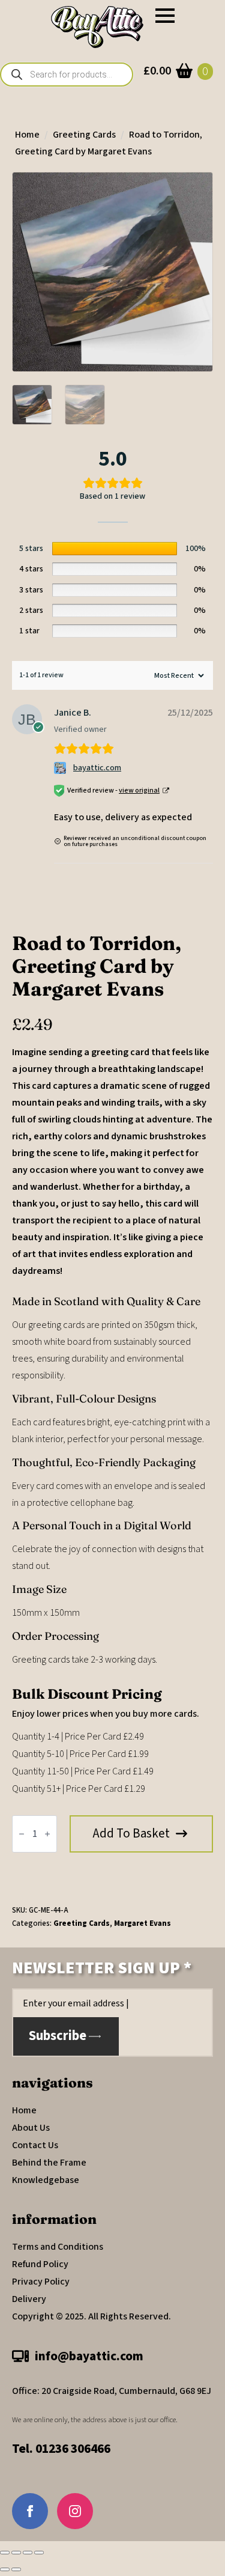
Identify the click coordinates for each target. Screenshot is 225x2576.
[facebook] (30, 2511)
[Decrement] (22, 1834)
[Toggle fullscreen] (16, 2553)
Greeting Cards (84, 135)
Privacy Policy (41, 2282)
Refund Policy (40, 2264)
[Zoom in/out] (5, 2553)
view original (139, 790)
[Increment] (47, 1834)
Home (27, 135)
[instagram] (75, 2511)
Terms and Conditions (58, 2247)
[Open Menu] (165, 16)
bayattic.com (97, 768)
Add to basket (131, 1833)
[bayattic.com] (61, 768)
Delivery (29, 2299)
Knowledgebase (46, 2180)
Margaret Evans (142, 1923)
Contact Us (35, 2145)
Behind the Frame (49, 2163)
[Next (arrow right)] (16, 2569)
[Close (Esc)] (39, 2553)
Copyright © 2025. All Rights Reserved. (91, 2316)
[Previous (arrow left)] (5, 2569)
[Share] (28, 2553)
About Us (31, 2128)
